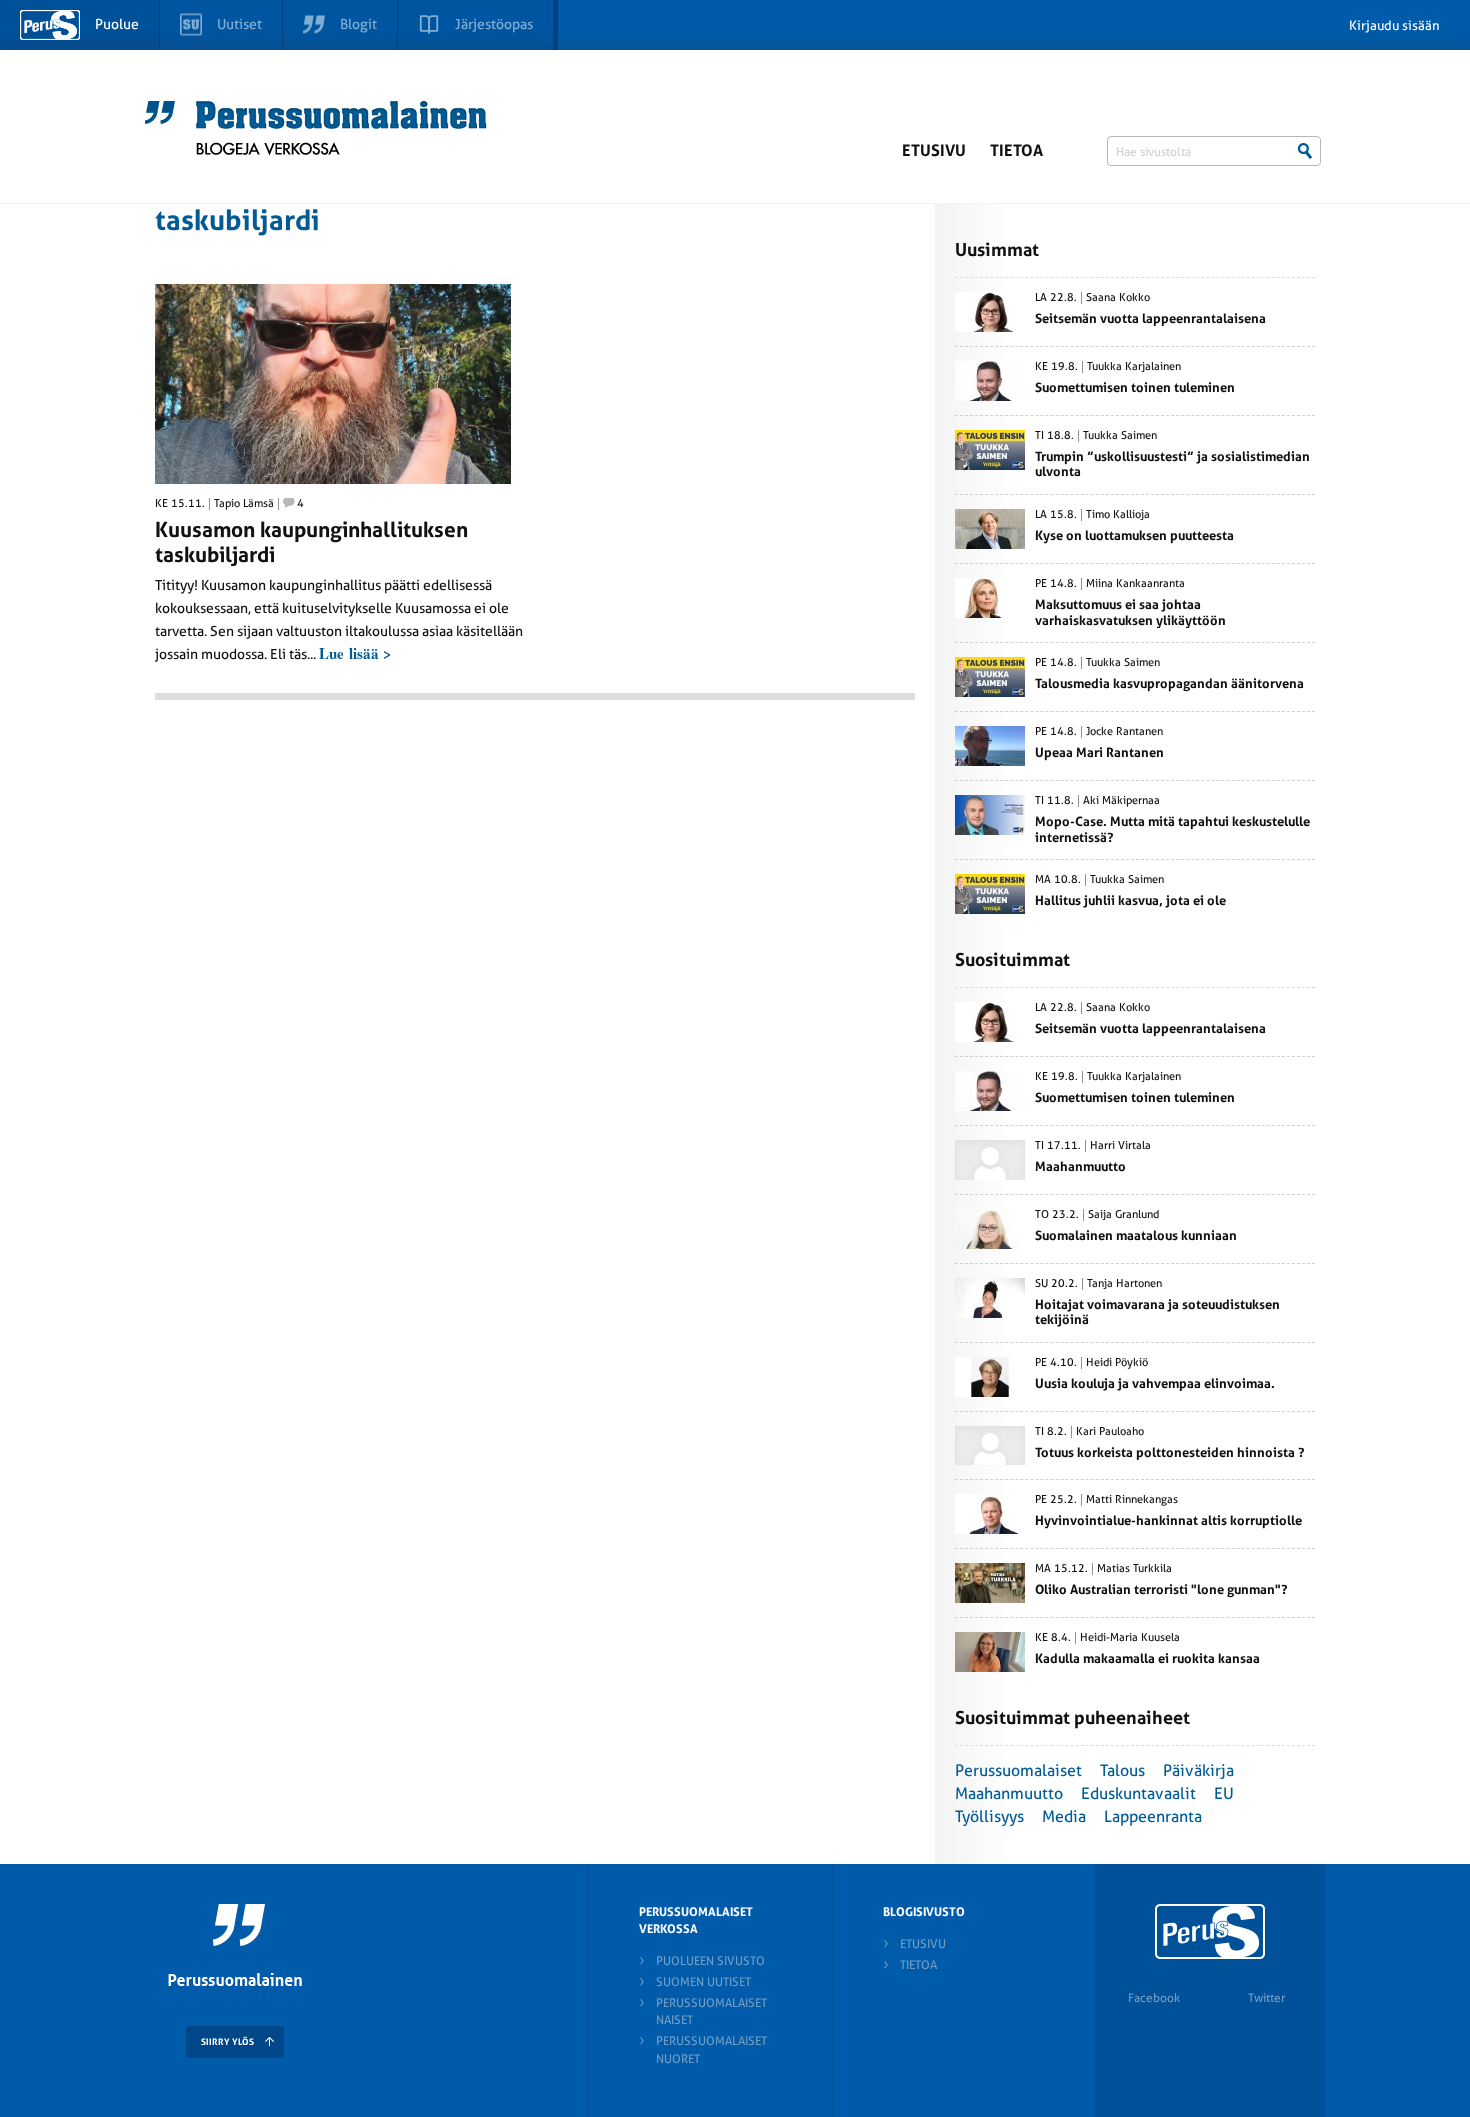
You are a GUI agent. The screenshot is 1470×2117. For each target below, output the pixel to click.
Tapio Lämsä (244, 504)
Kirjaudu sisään (1394, 25)
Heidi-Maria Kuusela (1130, 1638)
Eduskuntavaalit (1138, 1793)
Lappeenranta (1153, 1816)
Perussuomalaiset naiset (711, 2011)
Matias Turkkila (1134, 1569)
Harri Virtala (1120, 1146)
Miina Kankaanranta (1135, 584)
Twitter (1266, 1998)
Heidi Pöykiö (1117, 1363)
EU (1224, 1793)
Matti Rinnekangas (1132, 1500)
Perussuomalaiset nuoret (711, 2049)
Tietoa (1016, 150)
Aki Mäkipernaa (1121, 801)
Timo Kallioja (1118, 515)
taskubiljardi (237, 220)
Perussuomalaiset (1018, 1770)
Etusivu (934, 150)
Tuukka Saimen (1120, 436)
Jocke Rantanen (1124, 732)
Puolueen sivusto (710, 1961)
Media (1064, 1816)
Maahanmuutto (1009, 1793)
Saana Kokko (1118, 298)
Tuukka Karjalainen (1134, 367)
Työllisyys (989, 1816)
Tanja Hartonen (1124, 1284)
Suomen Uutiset (703, 1982)
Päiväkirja (1198, 1770)
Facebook (1154, 1998)
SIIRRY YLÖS (227, 2042)
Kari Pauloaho (1110, 1432)
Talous (1122, 1770)
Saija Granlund (1123, 1215)
